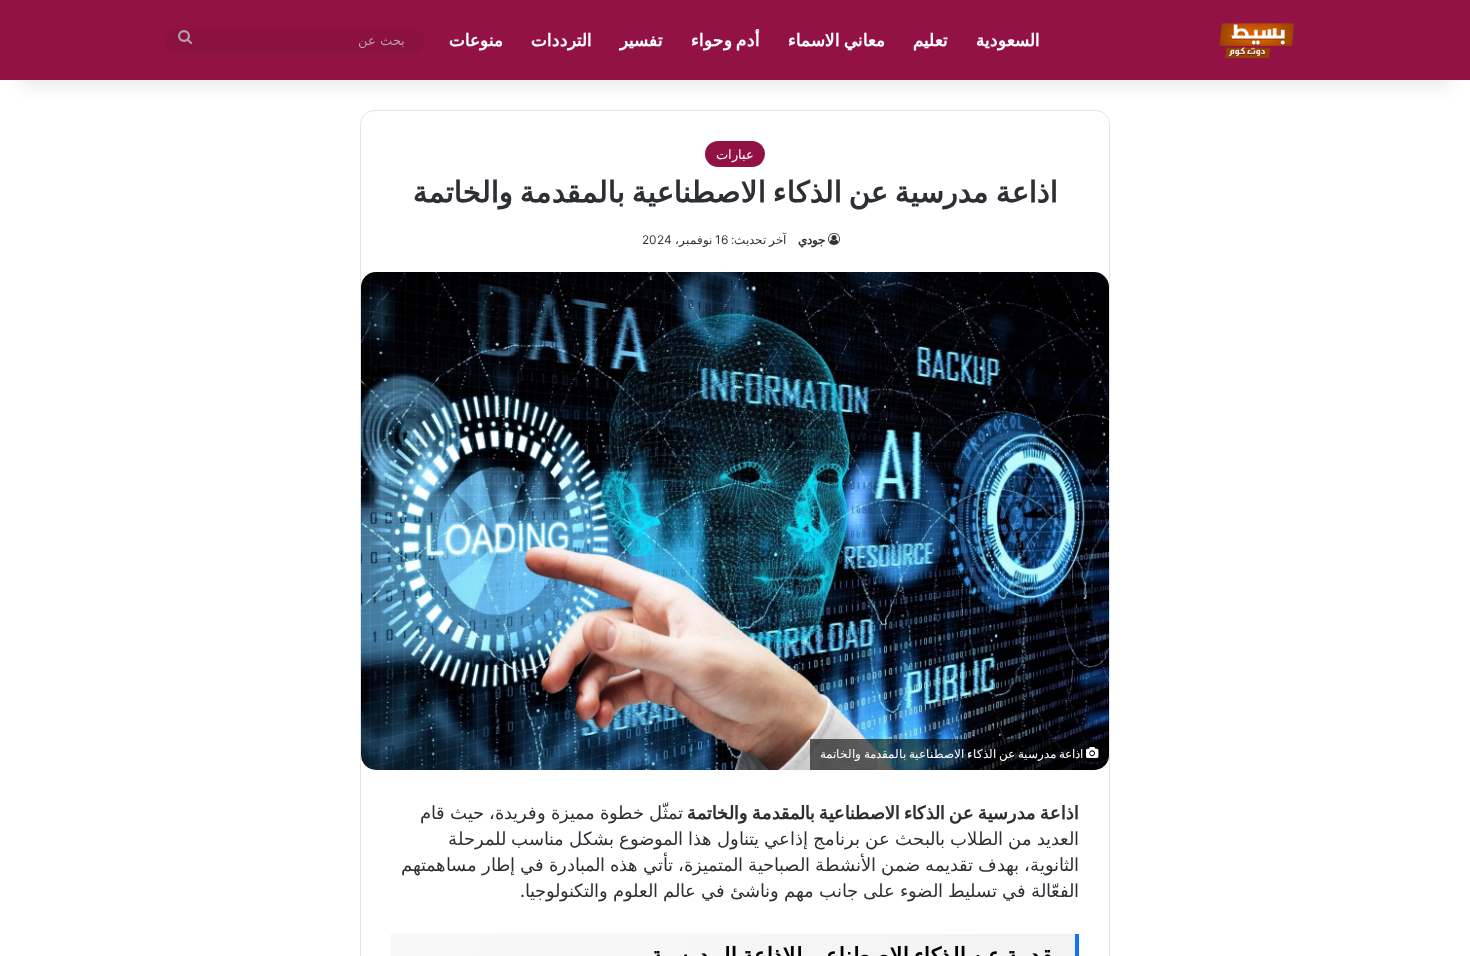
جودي (811, 239)
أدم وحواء (725, 40)
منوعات (476, 40)
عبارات (735, 154)
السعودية (1008, 40)
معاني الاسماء (836, 40)
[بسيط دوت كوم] (1253, 40)
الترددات (561, 40)
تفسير (641, 40)
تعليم (930, 40)
